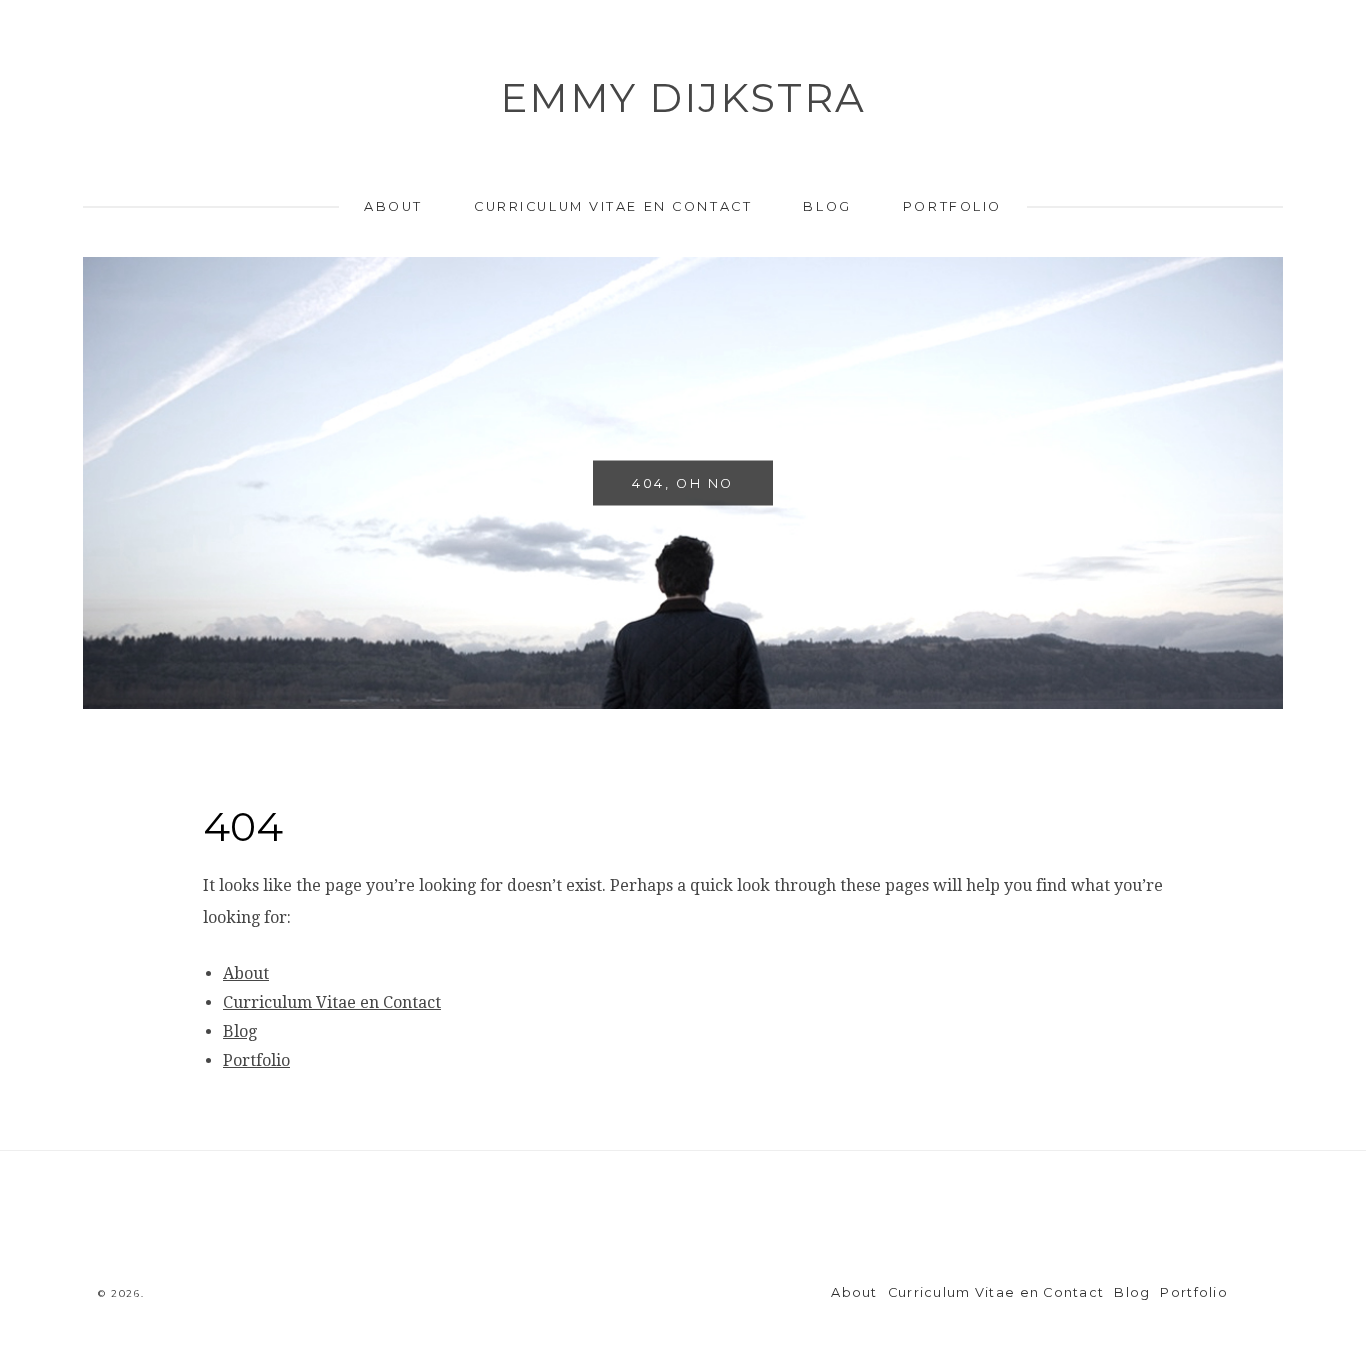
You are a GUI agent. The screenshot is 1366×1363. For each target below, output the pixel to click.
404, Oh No (683, 482)
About (393, 206)
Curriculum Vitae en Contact (613, 206)
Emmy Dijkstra (683, 97)
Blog (827, 206)
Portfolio (952, 206)
